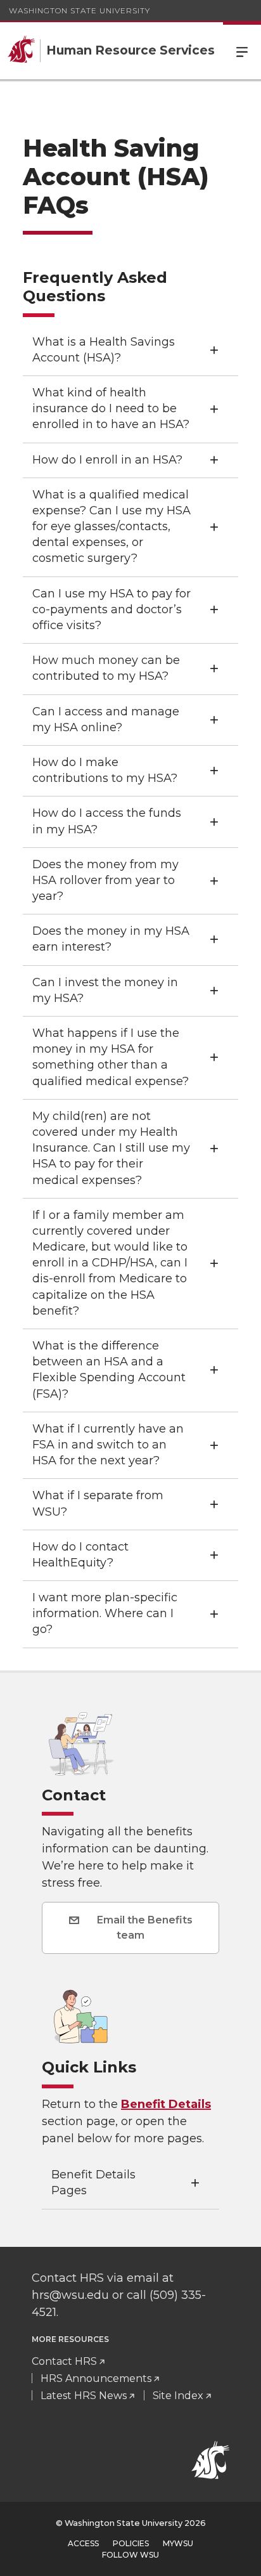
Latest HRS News (84, 2396)
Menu (242, 51)
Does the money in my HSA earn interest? (111, 939)
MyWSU (178, 2543)
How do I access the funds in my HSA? (107, 821)
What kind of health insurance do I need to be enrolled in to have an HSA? (111, 408)
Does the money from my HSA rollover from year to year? (105, 880)
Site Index (178, 2396)
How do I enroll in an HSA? (107, 460)
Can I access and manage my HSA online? (106, 719)
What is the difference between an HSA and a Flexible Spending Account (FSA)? (109, 1370)
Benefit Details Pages (93, 2182)
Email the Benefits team (143, 1928)
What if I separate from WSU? (98, 1503)
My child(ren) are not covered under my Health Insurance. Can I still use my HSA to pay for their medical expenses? (111, 1148)
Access (83, 2543)
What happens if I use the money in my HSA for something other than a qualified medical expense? (111, 1057)
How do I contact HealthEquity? (80, 1555)
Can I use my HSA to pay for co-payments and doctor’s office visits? (111, 609)
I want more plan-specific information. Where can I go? (105, 1613)
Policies (131, 2543)
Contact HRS (64, 2361)
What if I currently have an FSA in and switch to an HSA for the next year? (108, 1445)
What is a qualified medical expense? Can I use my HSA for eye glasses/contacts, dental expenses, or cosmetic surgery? (111, 527)
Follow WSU (130, 2555)
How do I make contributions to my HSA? (105, 770)
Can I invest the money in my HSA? (105, 990)
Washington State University (80, 10)
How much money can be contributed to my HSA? (106, 668)
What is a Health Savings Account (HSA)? (104, 350)
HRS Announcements (96, 2378)
